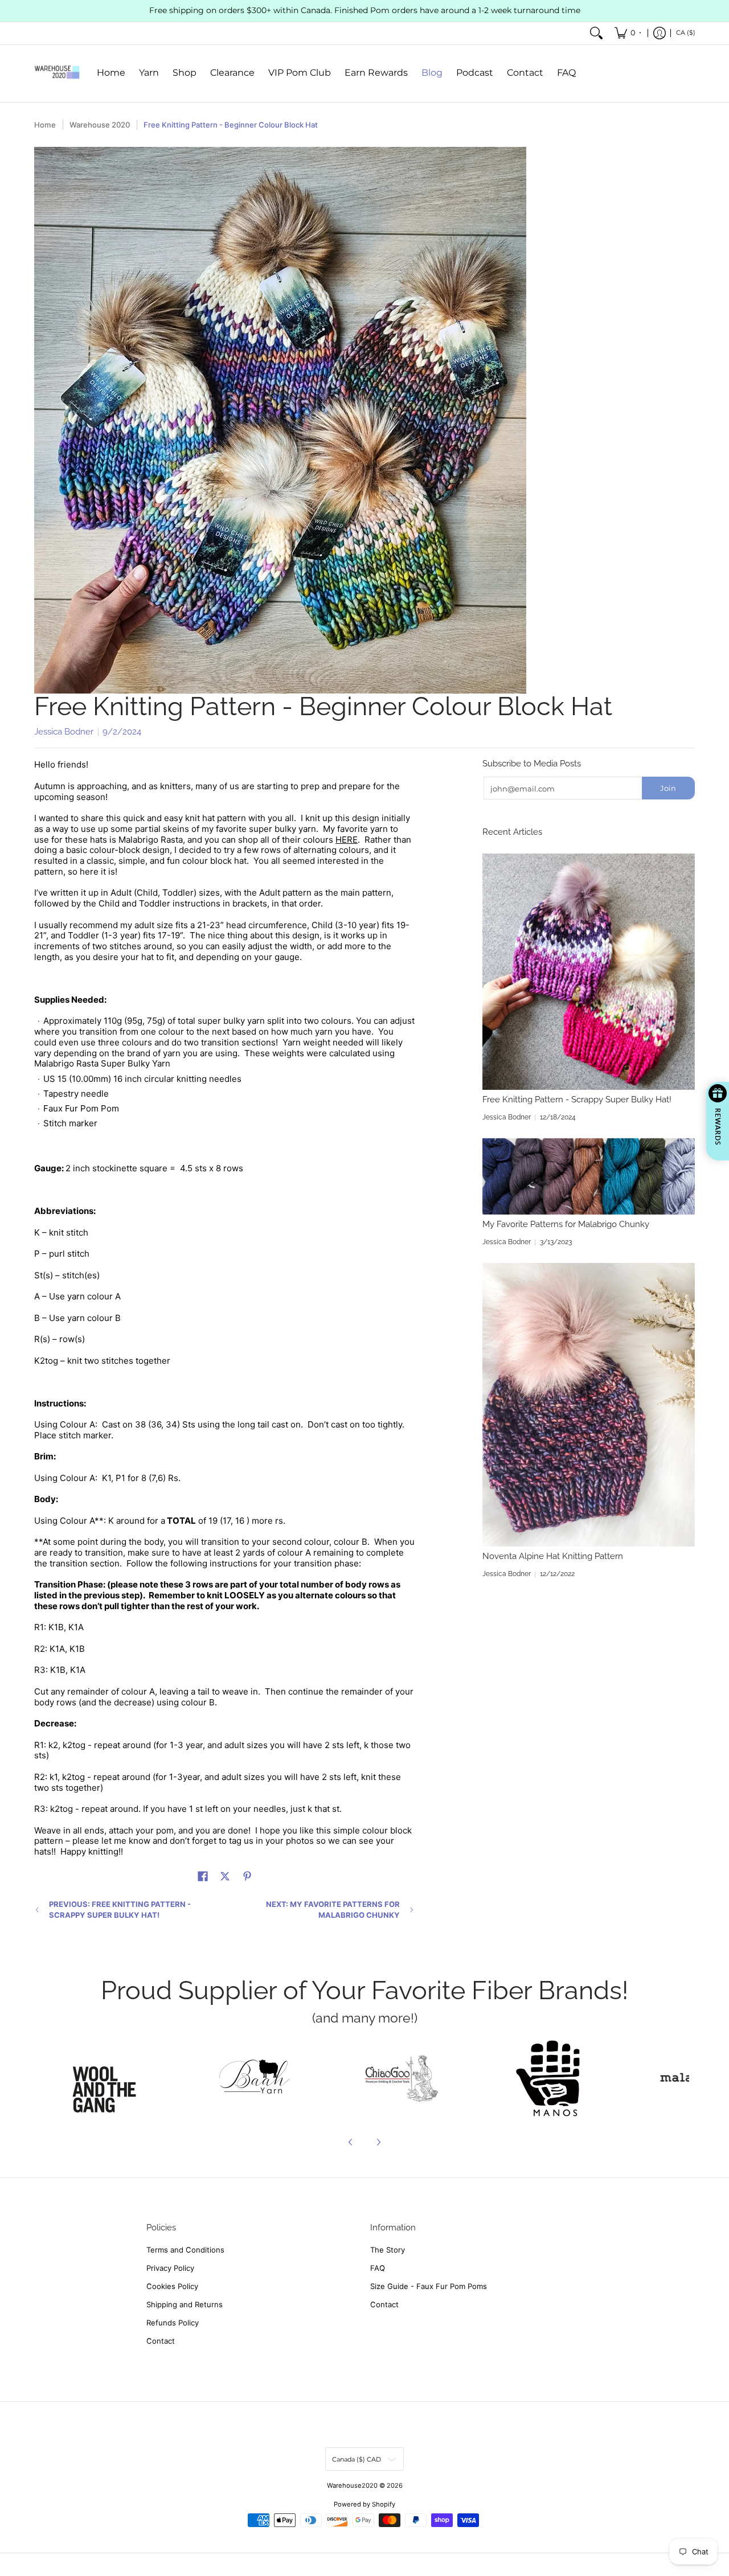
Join (668, 788)
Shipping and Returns (185, 2304)
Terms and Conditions (185, 2250)
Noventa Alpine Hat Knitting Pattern (553, 1556)
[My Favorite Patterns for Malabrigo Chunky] (589, 1176)
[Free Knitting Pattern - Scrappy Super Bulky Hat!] (589, 972)
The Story (388, 2250)
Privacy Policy (170, 2268)
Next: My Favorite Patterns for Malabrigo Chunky (333, 1910)
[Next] (378, 2142)
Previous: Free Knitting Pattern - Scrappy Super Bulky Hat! (120, 1910)
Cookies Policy (172, 2286)
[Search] (596, 33)
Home (45, 125)
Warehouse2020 (352, 2485)
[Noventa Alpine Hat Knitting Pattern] (589, 1405)
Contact (161, 2341)
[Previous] (351, 2142)
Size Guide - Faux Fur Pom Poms (429, 2286)
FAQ (378, 2268)
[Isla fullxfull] (108, 2078)
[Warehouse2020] (57, 73)
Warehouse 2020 (100, 125)
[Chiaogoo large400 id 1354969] (402, 2078)
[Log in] (660, 33)
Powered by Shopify (364, 2504)
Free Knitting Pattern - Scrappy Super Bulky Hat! (577, 1100)
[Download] (548, 2078)
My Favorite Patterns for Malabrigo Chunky (566, 1224)
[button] (203, 1876)
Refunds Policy (173, 2323)
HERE (347, 840)
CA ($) (686, 32)
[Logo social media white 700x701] (255, 2078)
